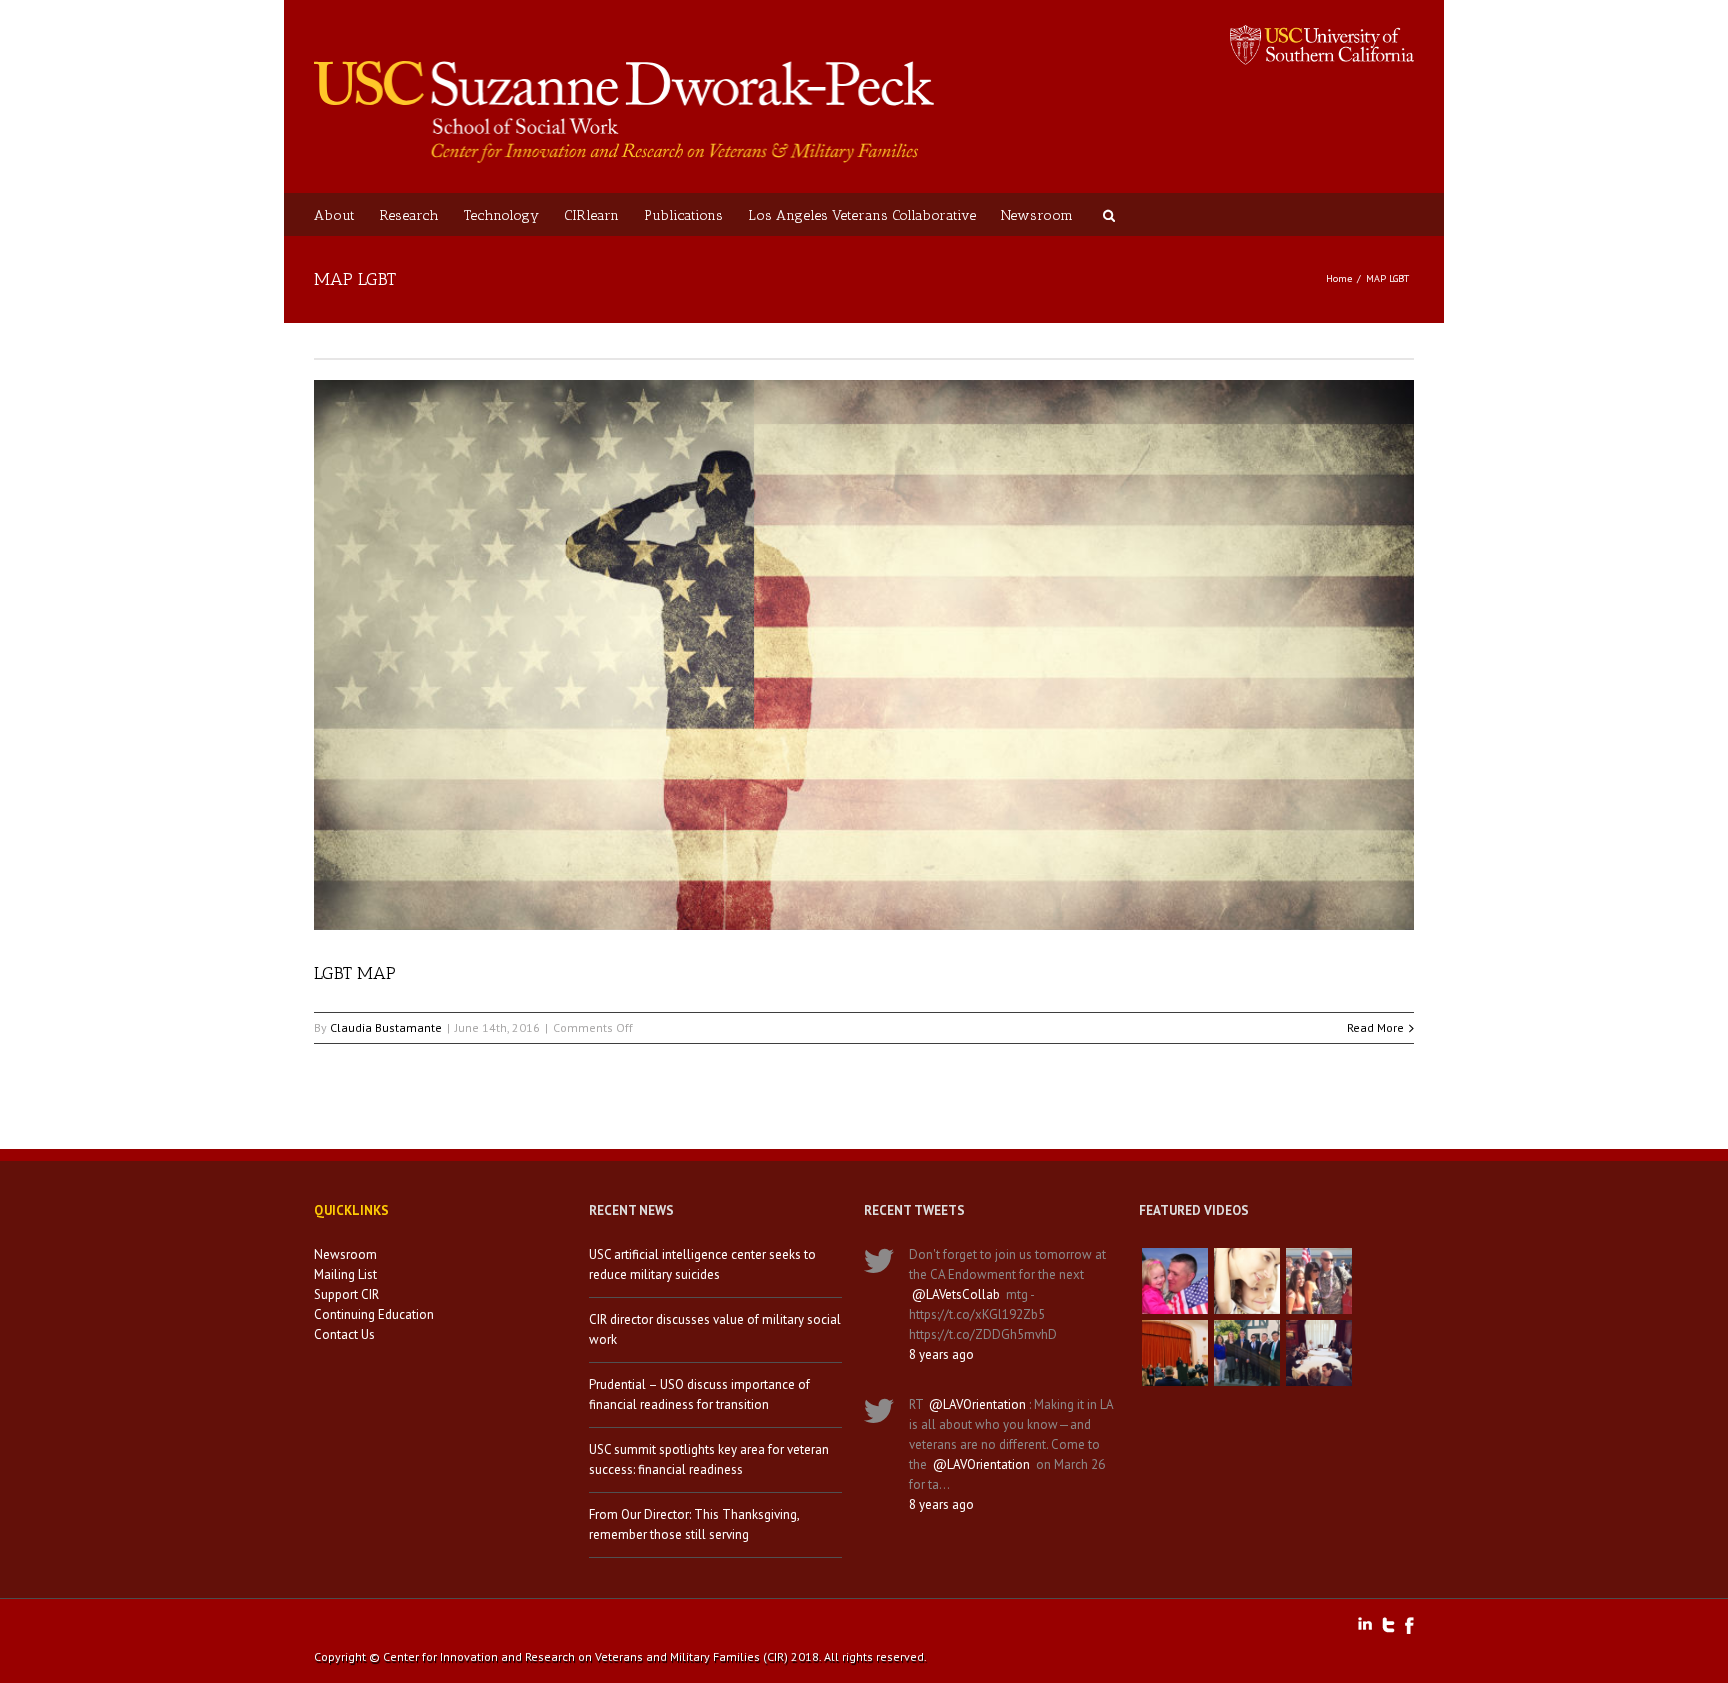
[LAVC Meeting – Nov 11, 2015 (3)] (1319, 1353)
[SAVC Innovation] (1247, 1281)
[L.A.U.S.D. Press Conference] (1175, 1353)
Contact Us (344, 1334)
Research (409, 215)
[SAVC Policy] (1175, 1281)
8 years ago (941, 1354)
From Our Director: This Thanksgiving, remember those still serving (694, 1524)
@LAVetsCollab (956, 1294)
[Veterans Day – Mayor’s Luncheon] (1247, 1353)
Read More (1375, 1027)
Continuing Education (374, 1314)
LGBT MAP (355, 973)
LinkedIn (1365, 1623)
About (334, 215)
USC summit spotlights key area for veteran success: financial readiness (709, 1459)
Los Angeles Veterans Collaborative (862, 215)
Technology (501, 215)
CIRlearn (591, 215)
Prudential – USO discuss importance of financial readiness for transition (699, 1394)
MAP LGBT (1387, 278)
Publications (683, 215)
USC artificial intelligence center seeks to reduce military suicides (702, 1264)
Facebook (1409, 1625)
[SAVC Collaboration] (1319, 1281)
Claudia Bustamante (386, 1027)
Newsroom (1037, 215)
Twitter (1388, 1625)
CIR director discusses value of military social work (715, 1329)
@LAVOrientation (977, 1404)
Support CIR (346, 1294)
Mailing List (345, 1274)
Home (1339, 278)
